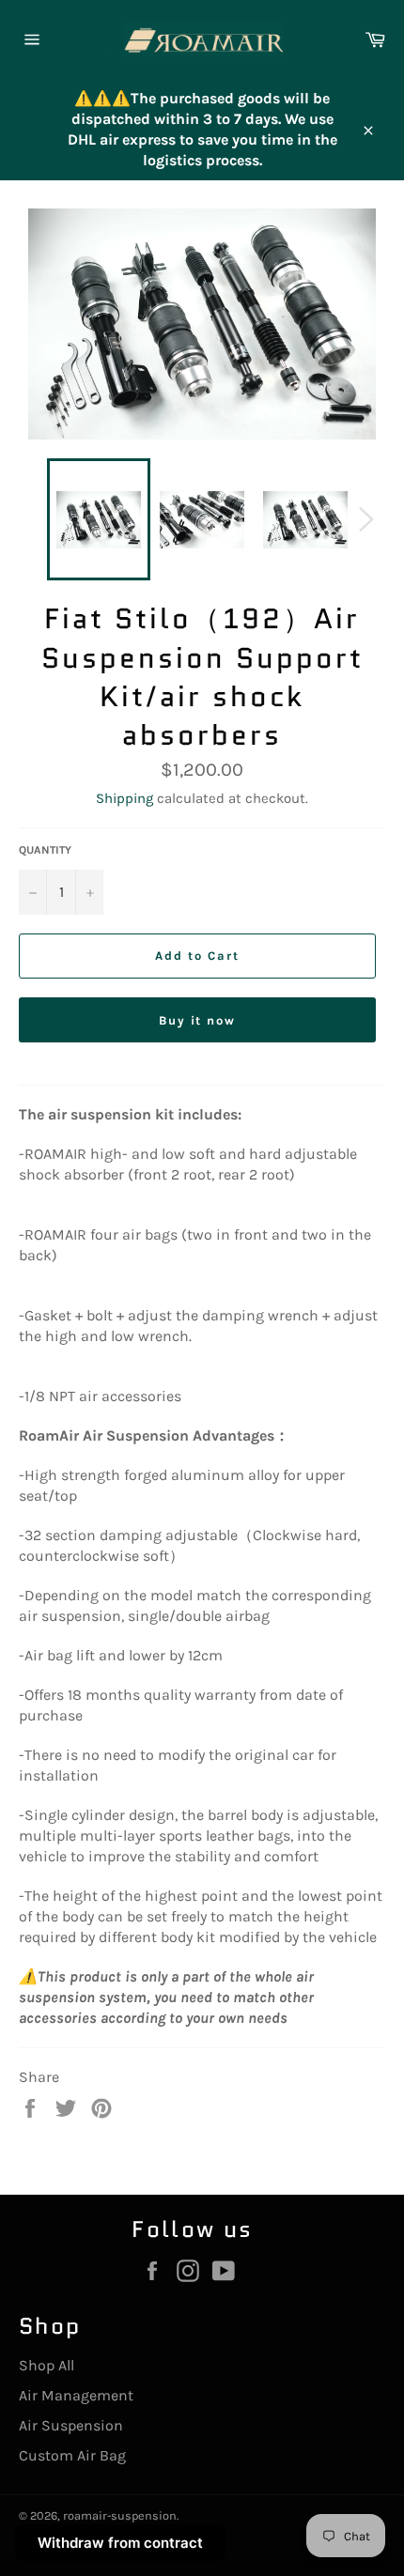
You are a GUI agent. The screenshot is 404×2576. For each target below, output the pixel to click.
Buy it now (198, 1020)
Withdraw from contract (120, 2543)
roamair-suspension (120, 2515)
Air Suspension (71, 2425)
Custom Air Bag (72, 2455)
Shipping (124, 798)
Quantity (45, 850)
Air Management (76, 2395)
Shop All (47, 2365)
